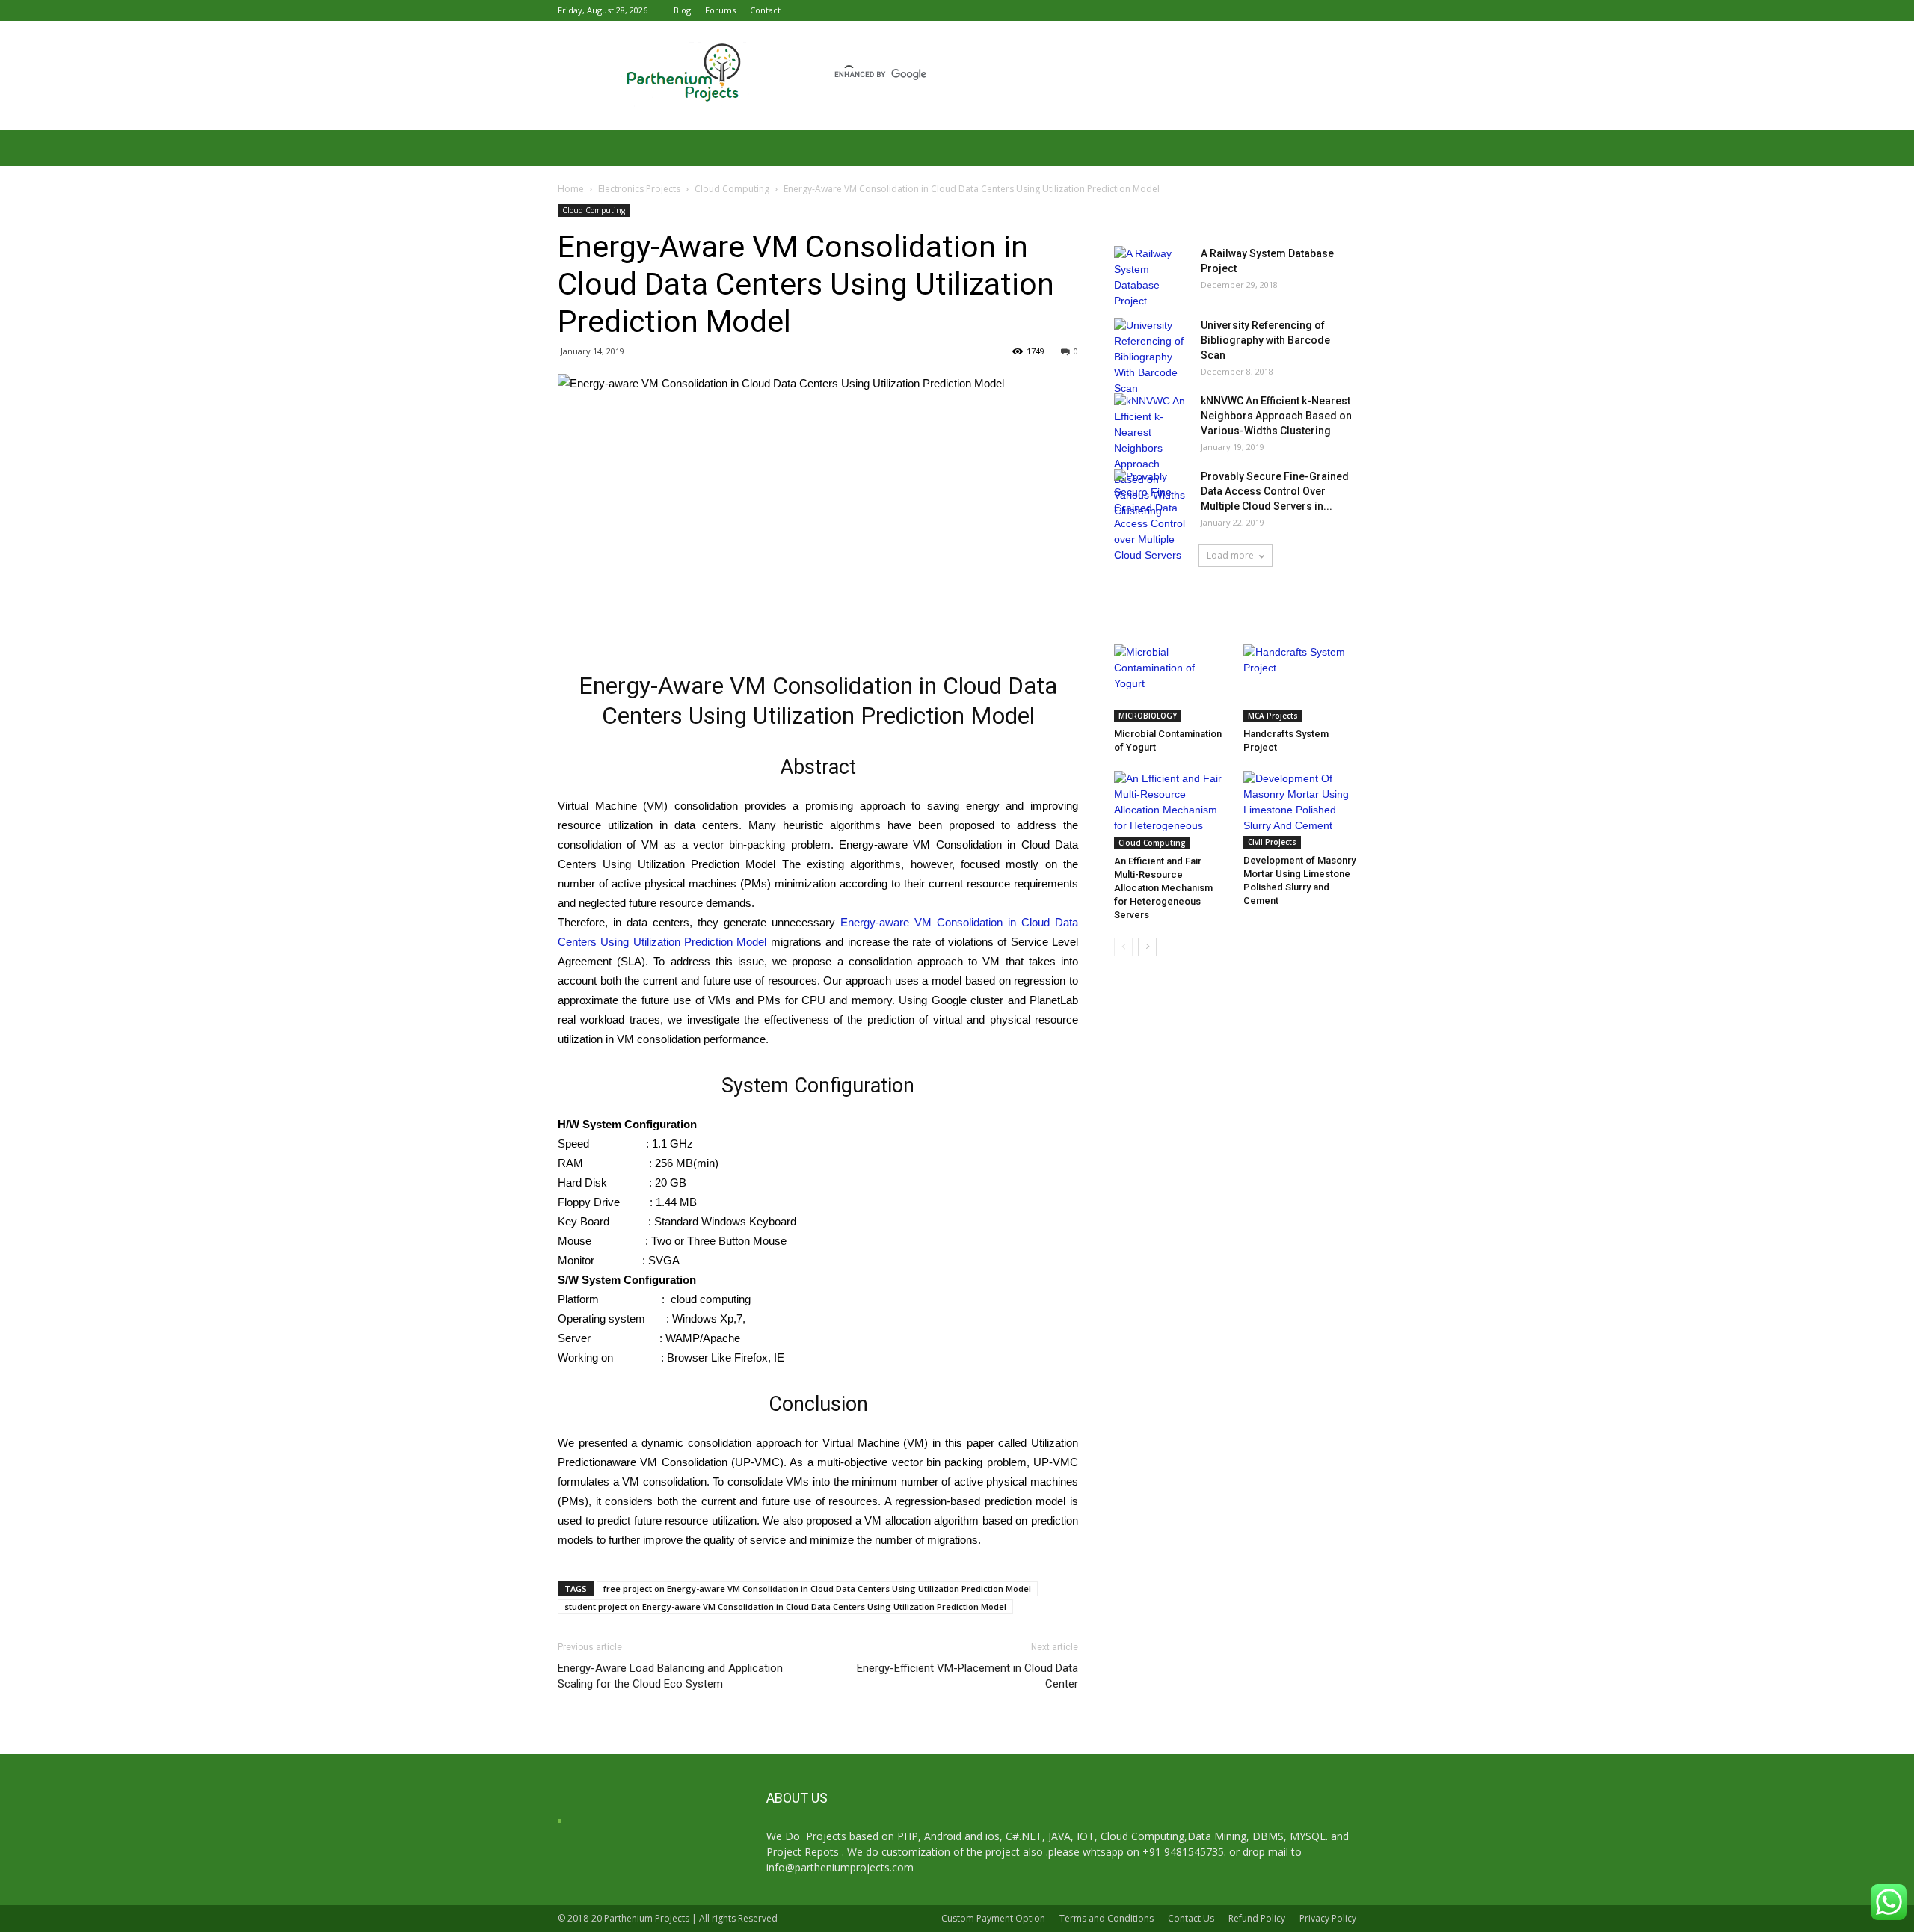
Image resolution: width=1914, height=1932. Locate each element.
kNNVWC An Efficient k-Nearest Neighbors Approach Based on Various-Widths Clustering (1276, 416)
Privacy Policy (1328, 1918)
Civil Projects (1272, 842)
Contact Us (1191, 1918)
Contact (765, 10)
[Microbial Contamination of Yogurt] (1171, 683)
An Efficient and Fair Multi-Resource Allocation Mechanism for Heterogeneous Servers (1163, 888)
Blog (682, 10)
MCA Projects (1273, 716)
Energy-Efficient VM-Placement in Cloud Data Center (967, 1676)
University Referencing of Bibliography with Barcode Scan (1265, 340)
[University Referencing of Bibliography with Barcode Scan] (1151, 357)
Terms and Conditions (1107, 1918)
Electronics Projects (639, 189)
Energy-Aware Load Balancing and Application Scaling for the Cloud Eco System (670, 1676)
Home (571, 189)
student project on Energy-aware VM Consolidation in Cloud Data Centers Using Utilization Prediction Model (785, 1606)
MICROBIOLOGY (1148, 716)
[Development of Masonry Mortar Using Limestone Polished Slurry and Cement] (1300, 810)
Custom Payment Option (993, 1918)
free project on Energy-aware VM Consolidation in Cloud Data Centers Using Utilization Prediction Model (817, 1588)
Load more (1230, 555)
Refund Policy (1257, 1918)
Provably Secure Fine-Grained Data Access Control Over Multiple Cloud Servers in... (1275, 491)
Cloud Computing (732, 189)
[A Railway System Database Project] (1151, 277)
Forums (720, 10)
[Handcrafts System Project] (1300, 683)
